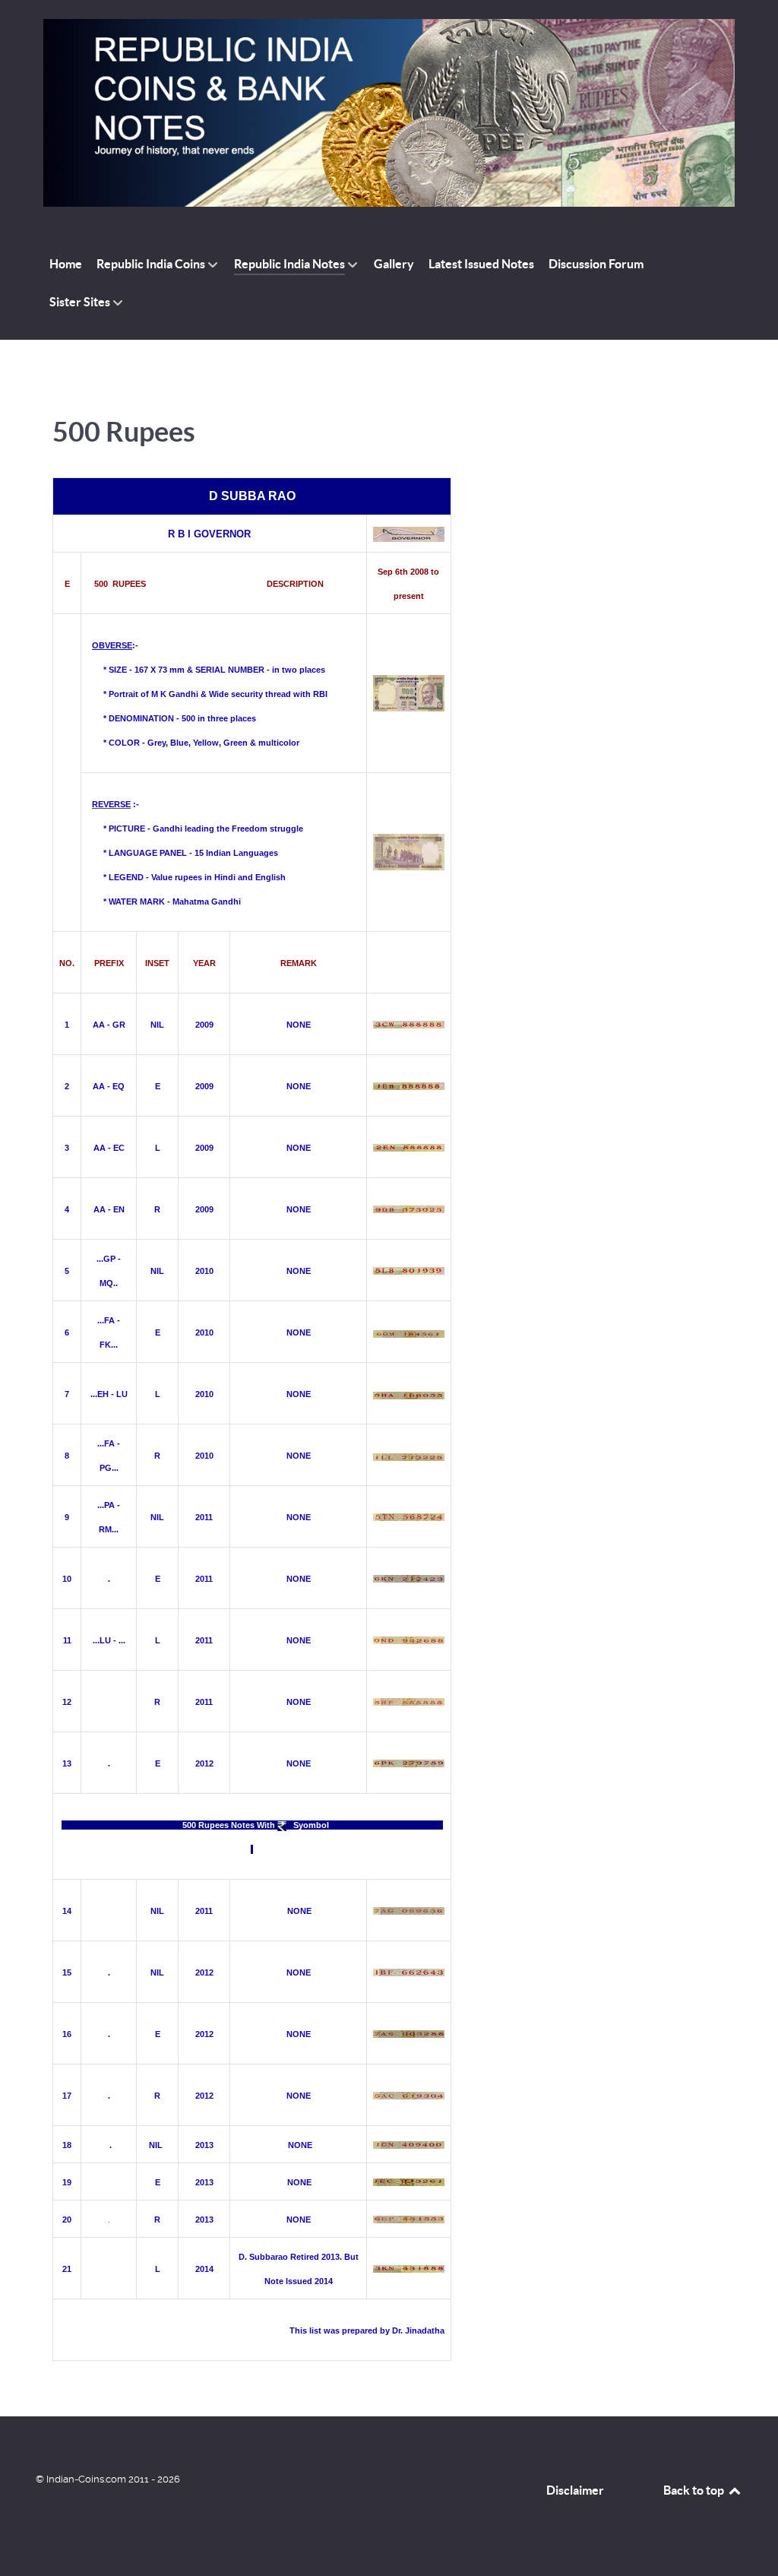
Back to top (695, 2490)
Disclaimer (575, 2490)
